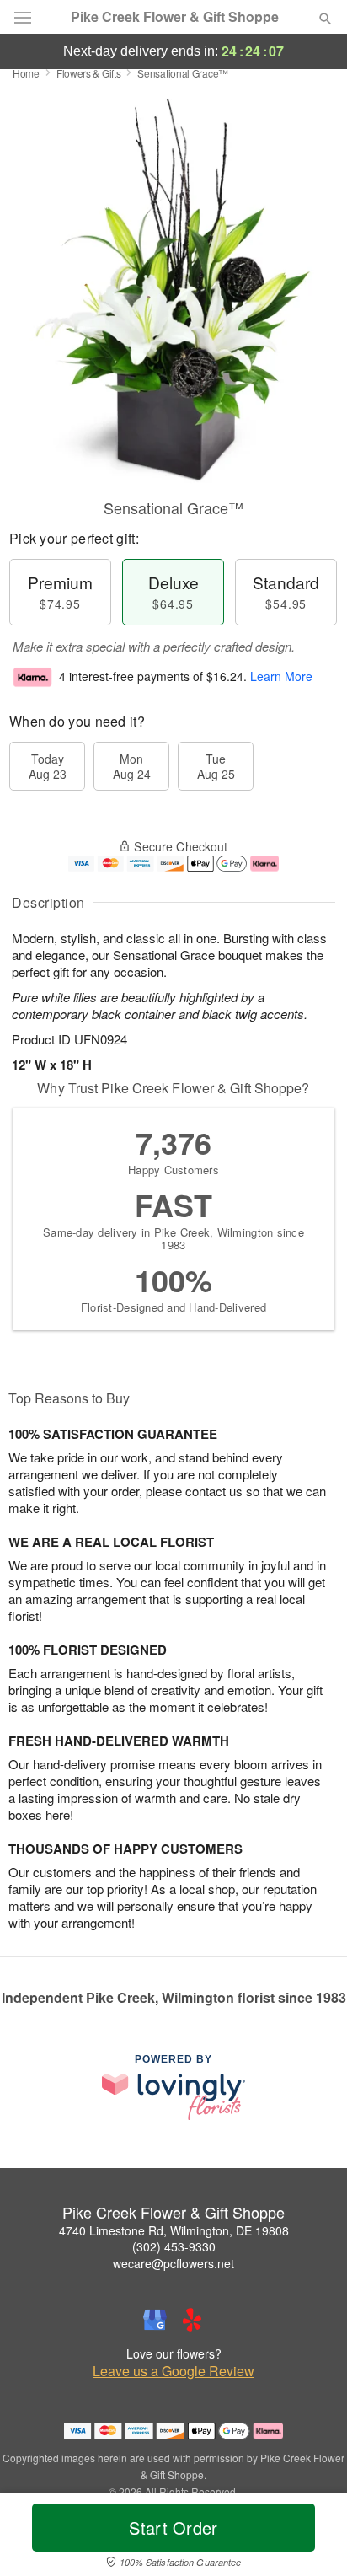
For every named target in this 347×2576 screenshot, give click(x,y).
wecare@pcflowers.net (173, 2263)
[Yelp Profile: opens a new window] (192, 2320)
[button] (311, 2538)
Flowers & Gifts (89, 73)
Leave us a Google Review (173, 2371)
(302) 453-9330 (174, 2246)
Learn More (281, 676)
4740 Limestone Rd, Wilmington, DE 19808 (174, 2230)
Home (26, 73)
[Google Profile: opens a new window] (155, 2320)
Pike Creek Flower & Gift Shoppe (175, 17)
